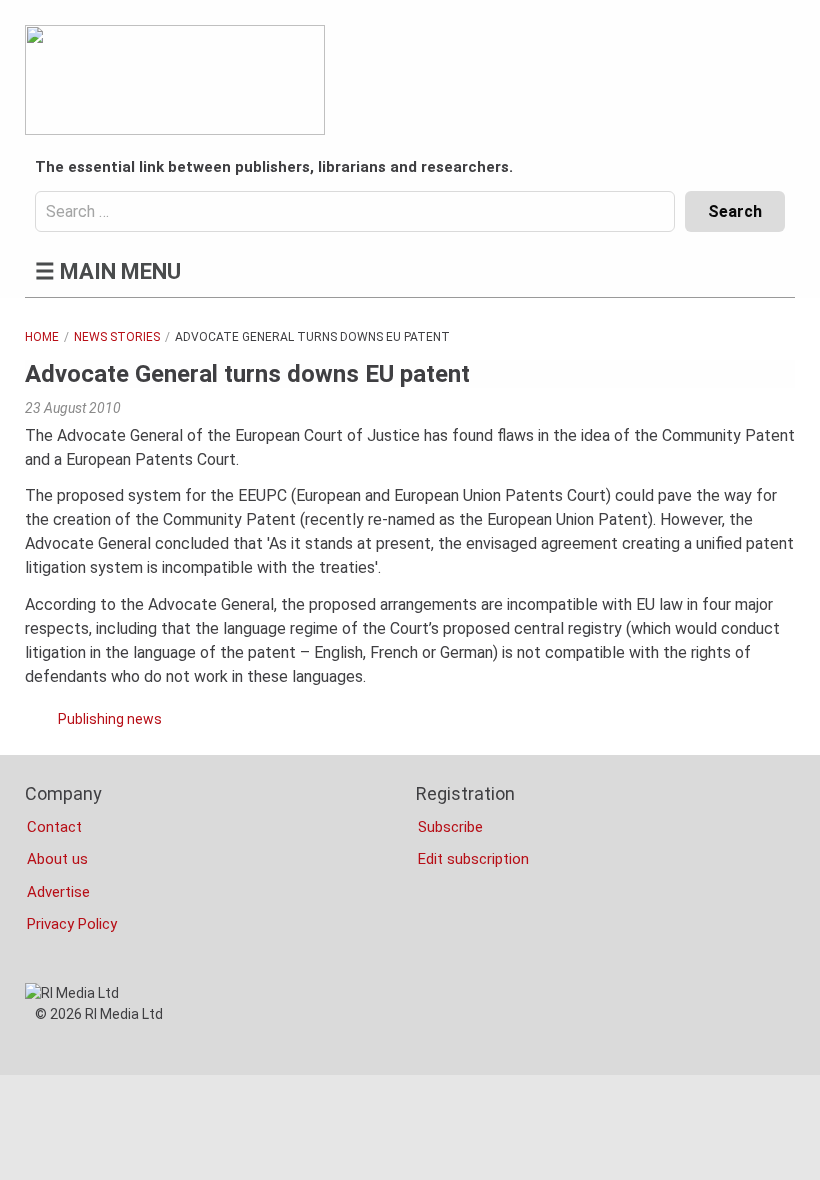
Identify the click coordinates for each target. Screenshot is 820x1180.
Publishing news (110, 719)
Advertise (58, 892)
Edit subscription (473, 859)
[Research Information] (175, 80)
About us (57, 859)
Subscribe (450, 827)
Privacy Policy (72, 924)
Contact (54, 827)
